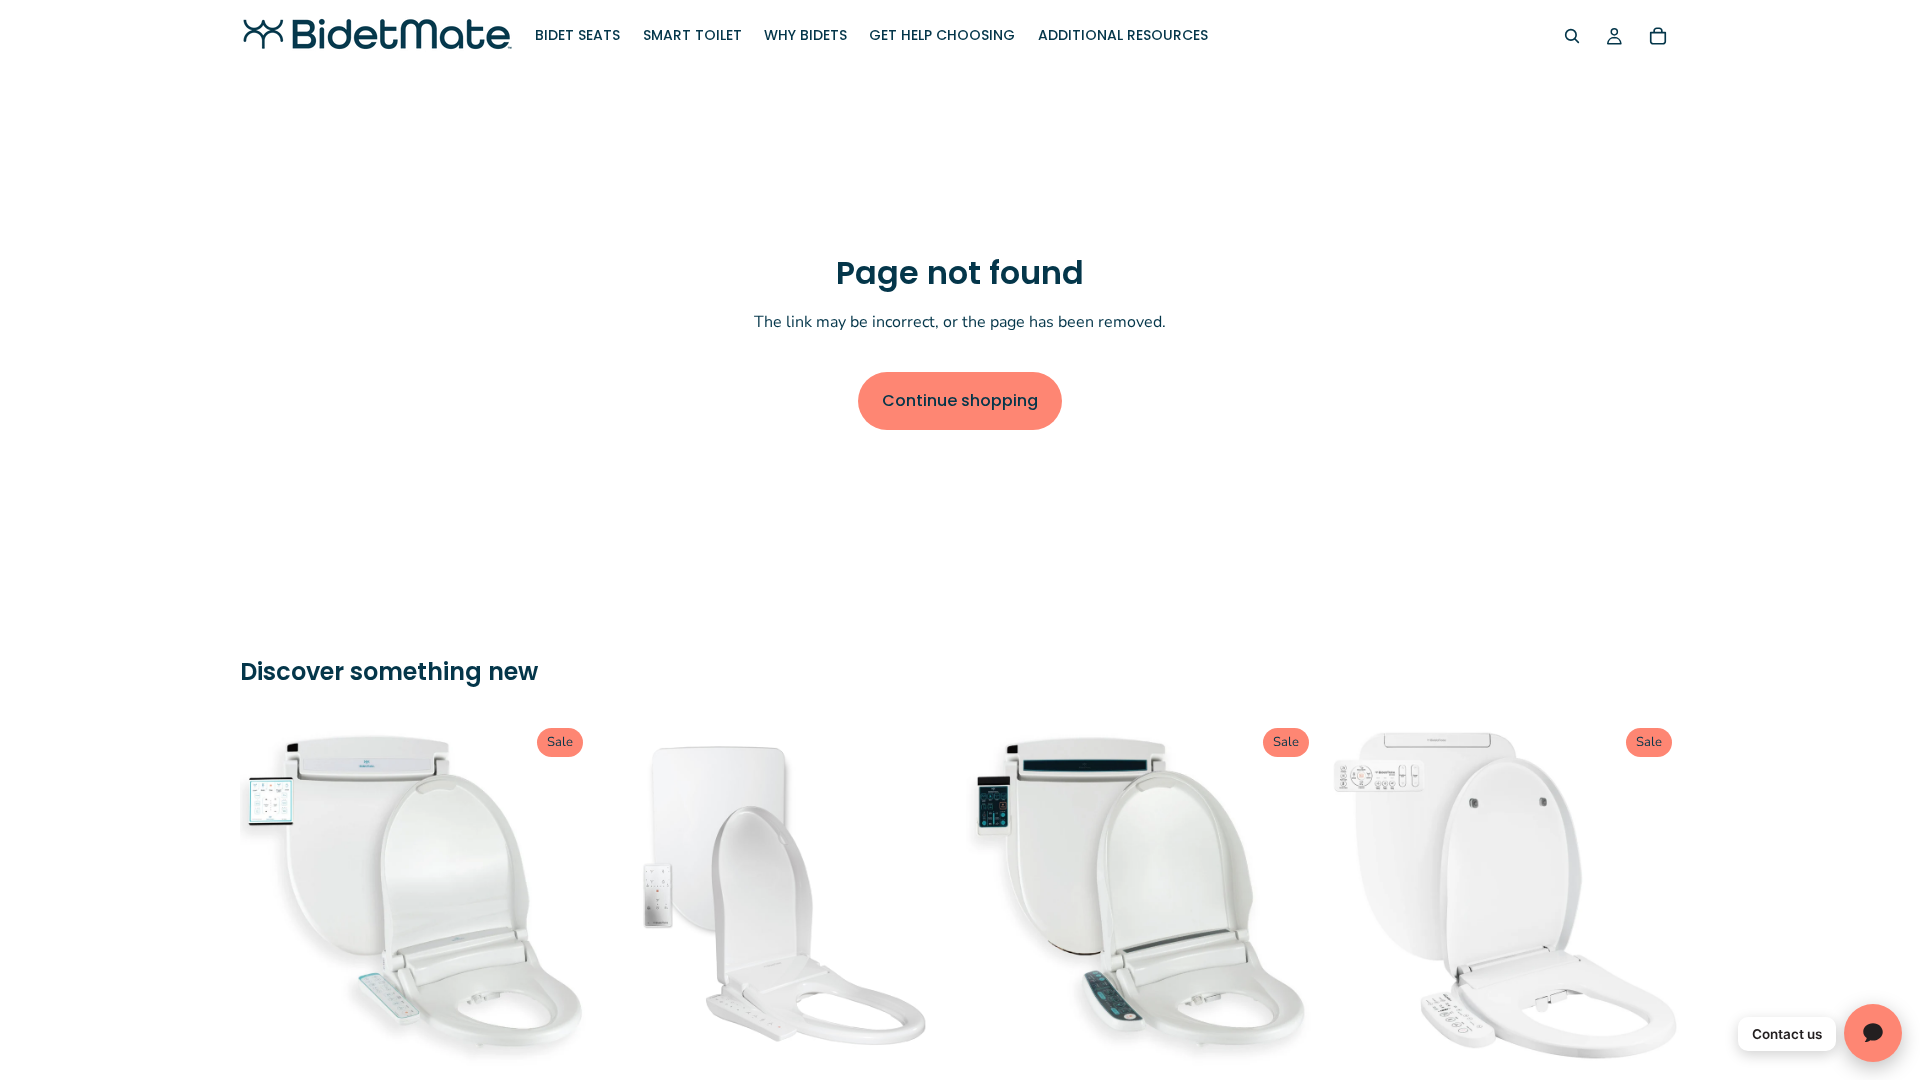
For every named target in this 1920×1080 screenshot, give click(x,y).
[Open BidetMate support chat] (1873, 1033)
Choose (577, 1040)
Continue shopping (960, 400)
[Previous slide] (270, 896)
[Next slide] (561, 896)
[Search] (1572, 36)
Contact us (1787, 1034)
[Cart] (1658, 36)
